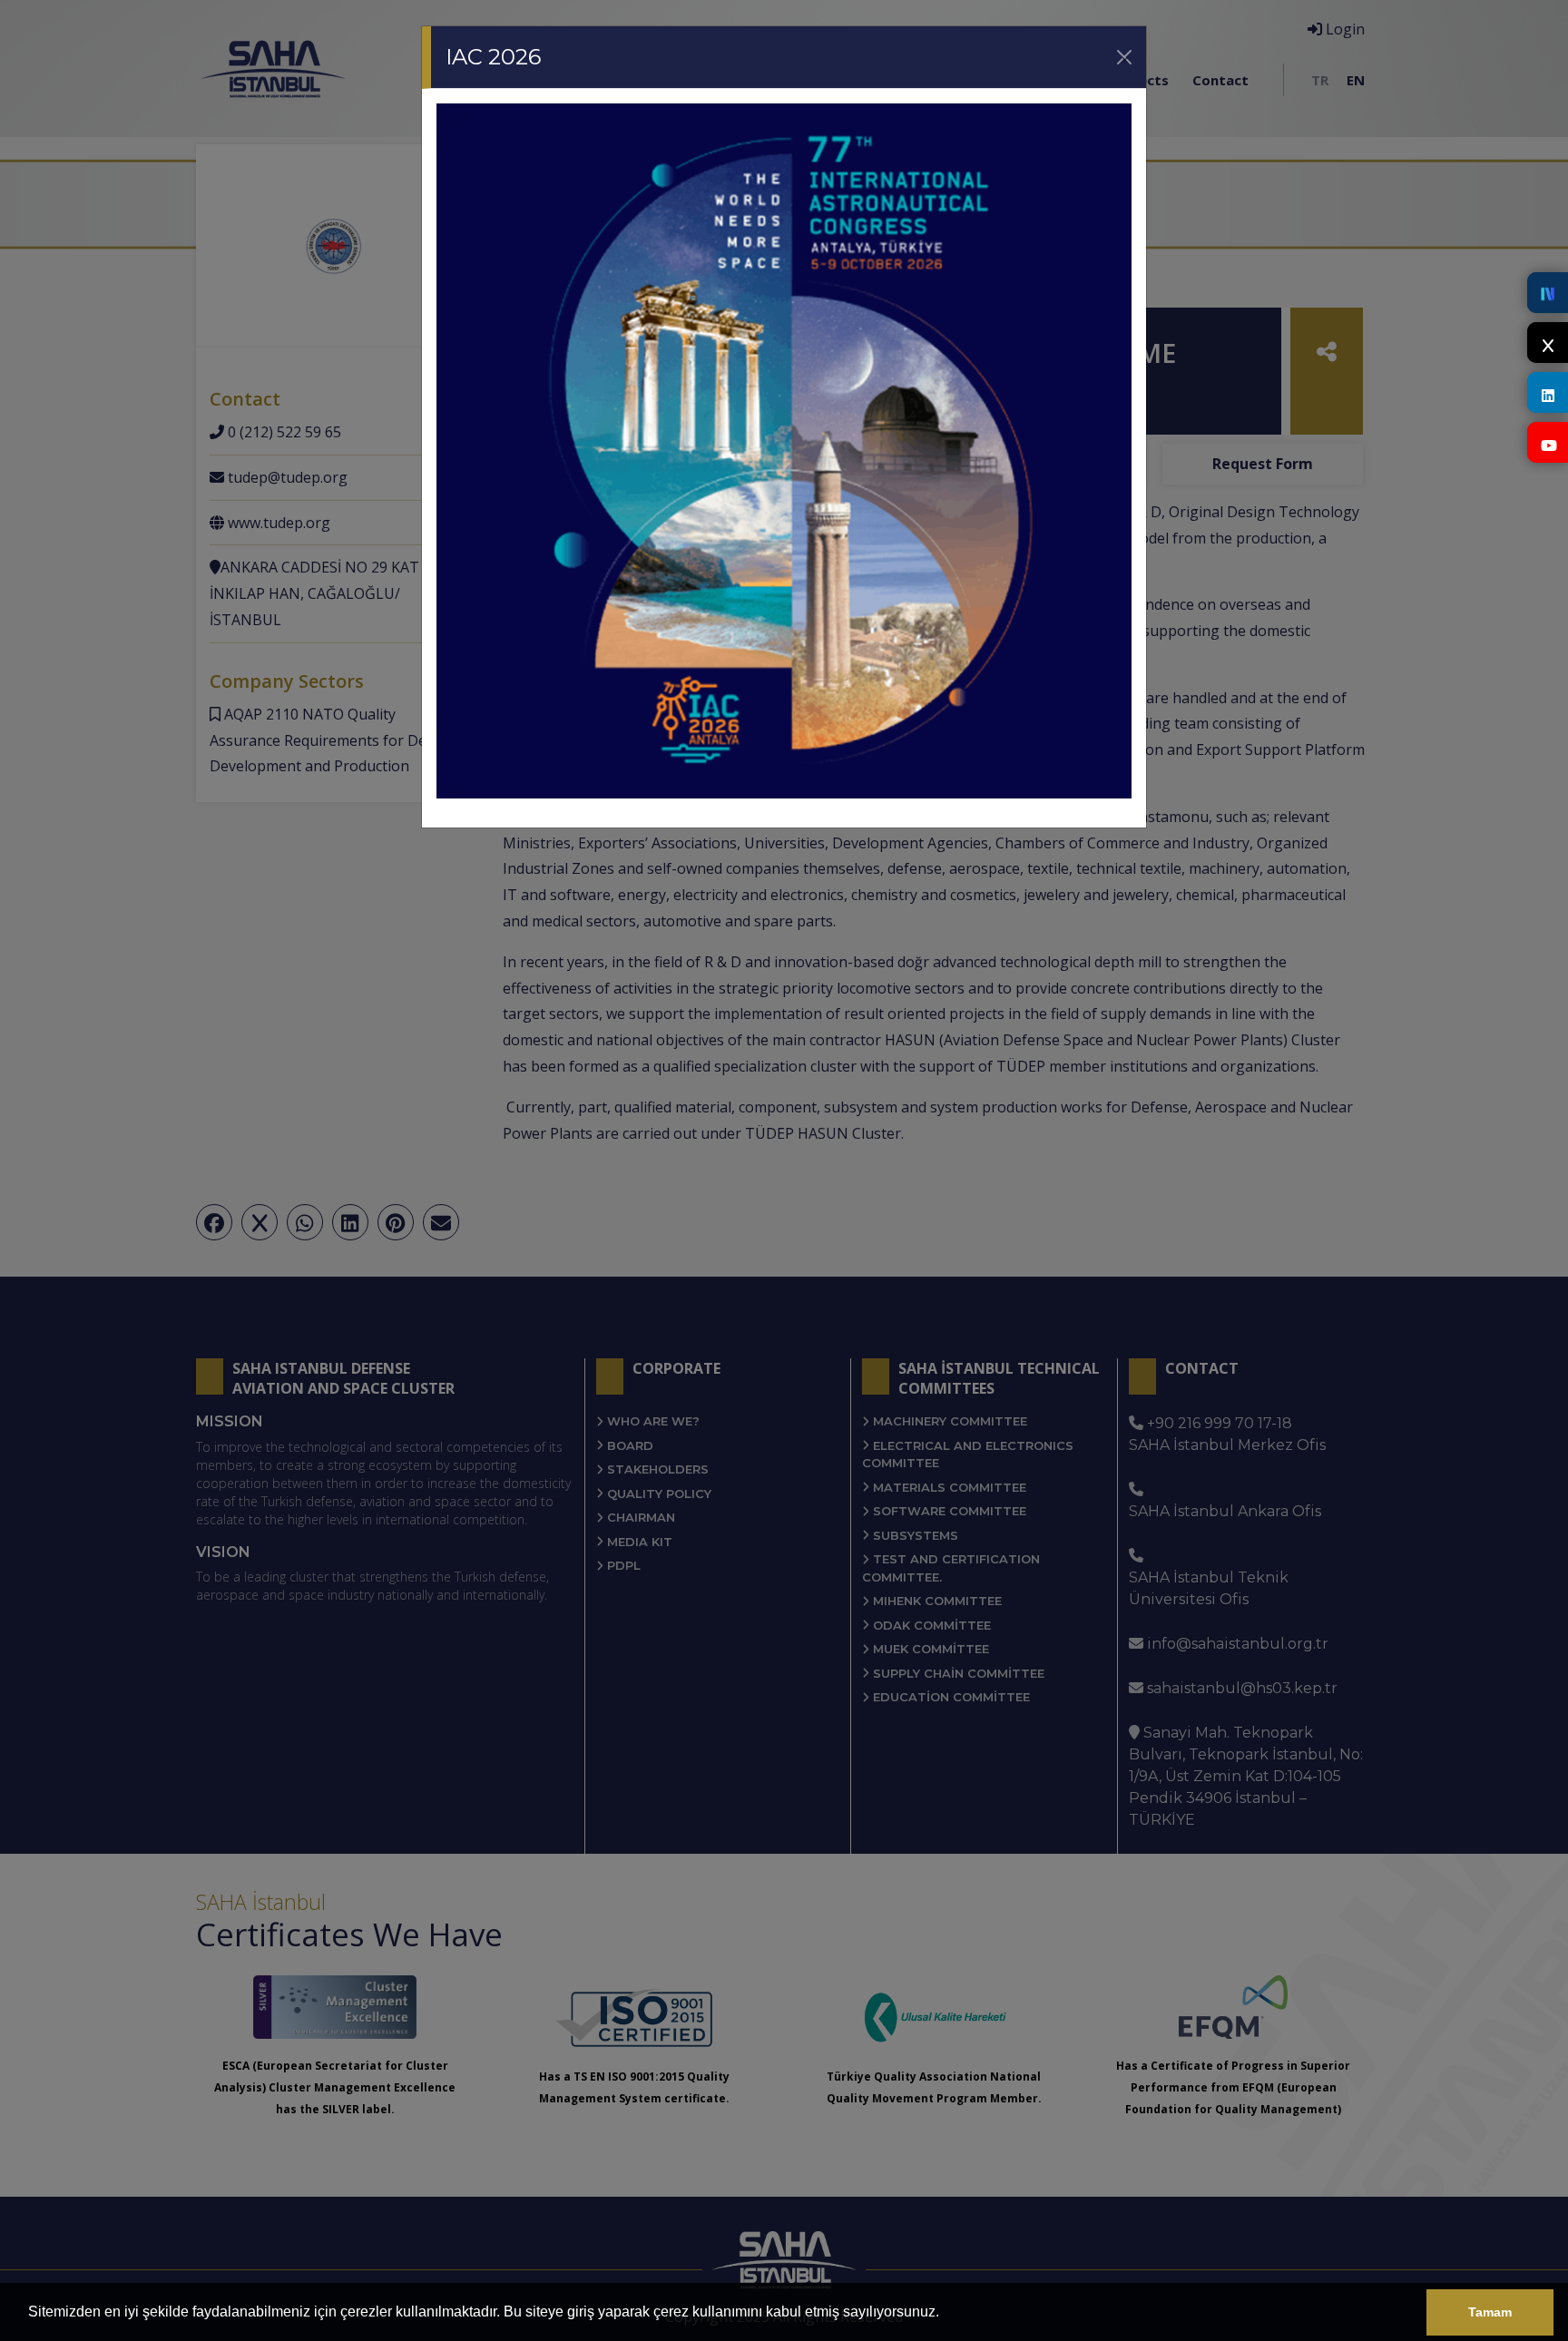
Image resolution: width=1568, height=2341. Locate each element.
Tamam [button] (1490, 2312)
